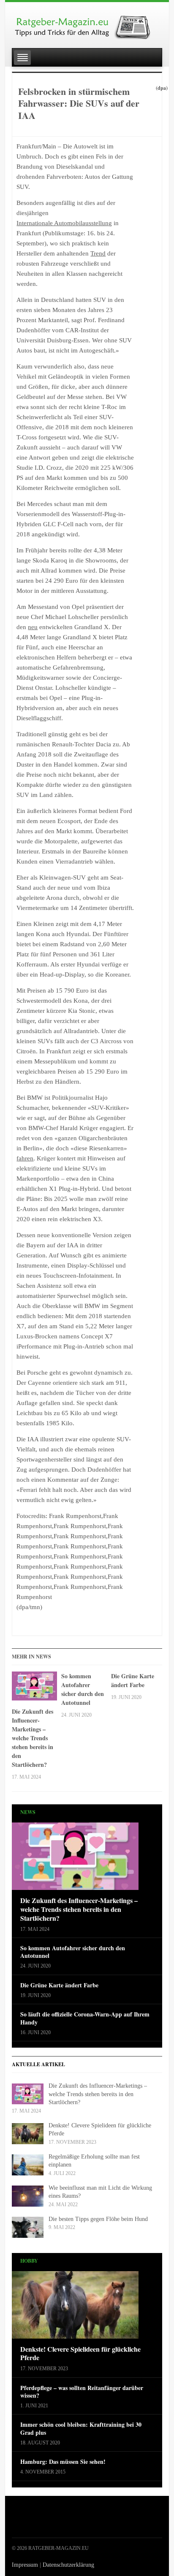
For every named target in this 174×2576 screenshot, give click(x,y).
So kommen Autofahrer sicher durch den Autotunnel (83, 1689)
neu (33, 627)
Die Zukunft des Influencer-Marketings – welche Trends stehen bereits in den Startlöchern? (33, 1738)
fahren (25, 1158)
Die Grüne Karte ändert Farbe (133, 1680)
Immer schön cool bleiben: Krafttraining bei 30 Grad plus (81, 2428)
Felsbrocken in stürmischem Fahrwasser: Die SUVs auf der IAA (79, 103)
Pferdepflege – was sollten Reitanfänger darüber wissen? (82, 2392)
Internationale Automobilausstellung (64, 223)
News (28, 1812)
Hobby (29, 2261)
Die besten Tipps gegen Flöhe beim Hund (98, 2219)
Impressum (25, 2565)
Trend (98, 253)
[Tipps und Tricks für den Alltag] (87, 24)
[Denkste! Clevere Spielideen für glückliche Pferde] (75, 2307)
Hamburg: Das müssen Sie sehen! (63, 2462)
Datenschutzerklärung (68, 2565)
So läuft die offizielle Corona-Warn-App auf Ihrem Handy (85, 2018)
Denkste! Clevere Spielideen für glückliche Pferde (80, 2354)
